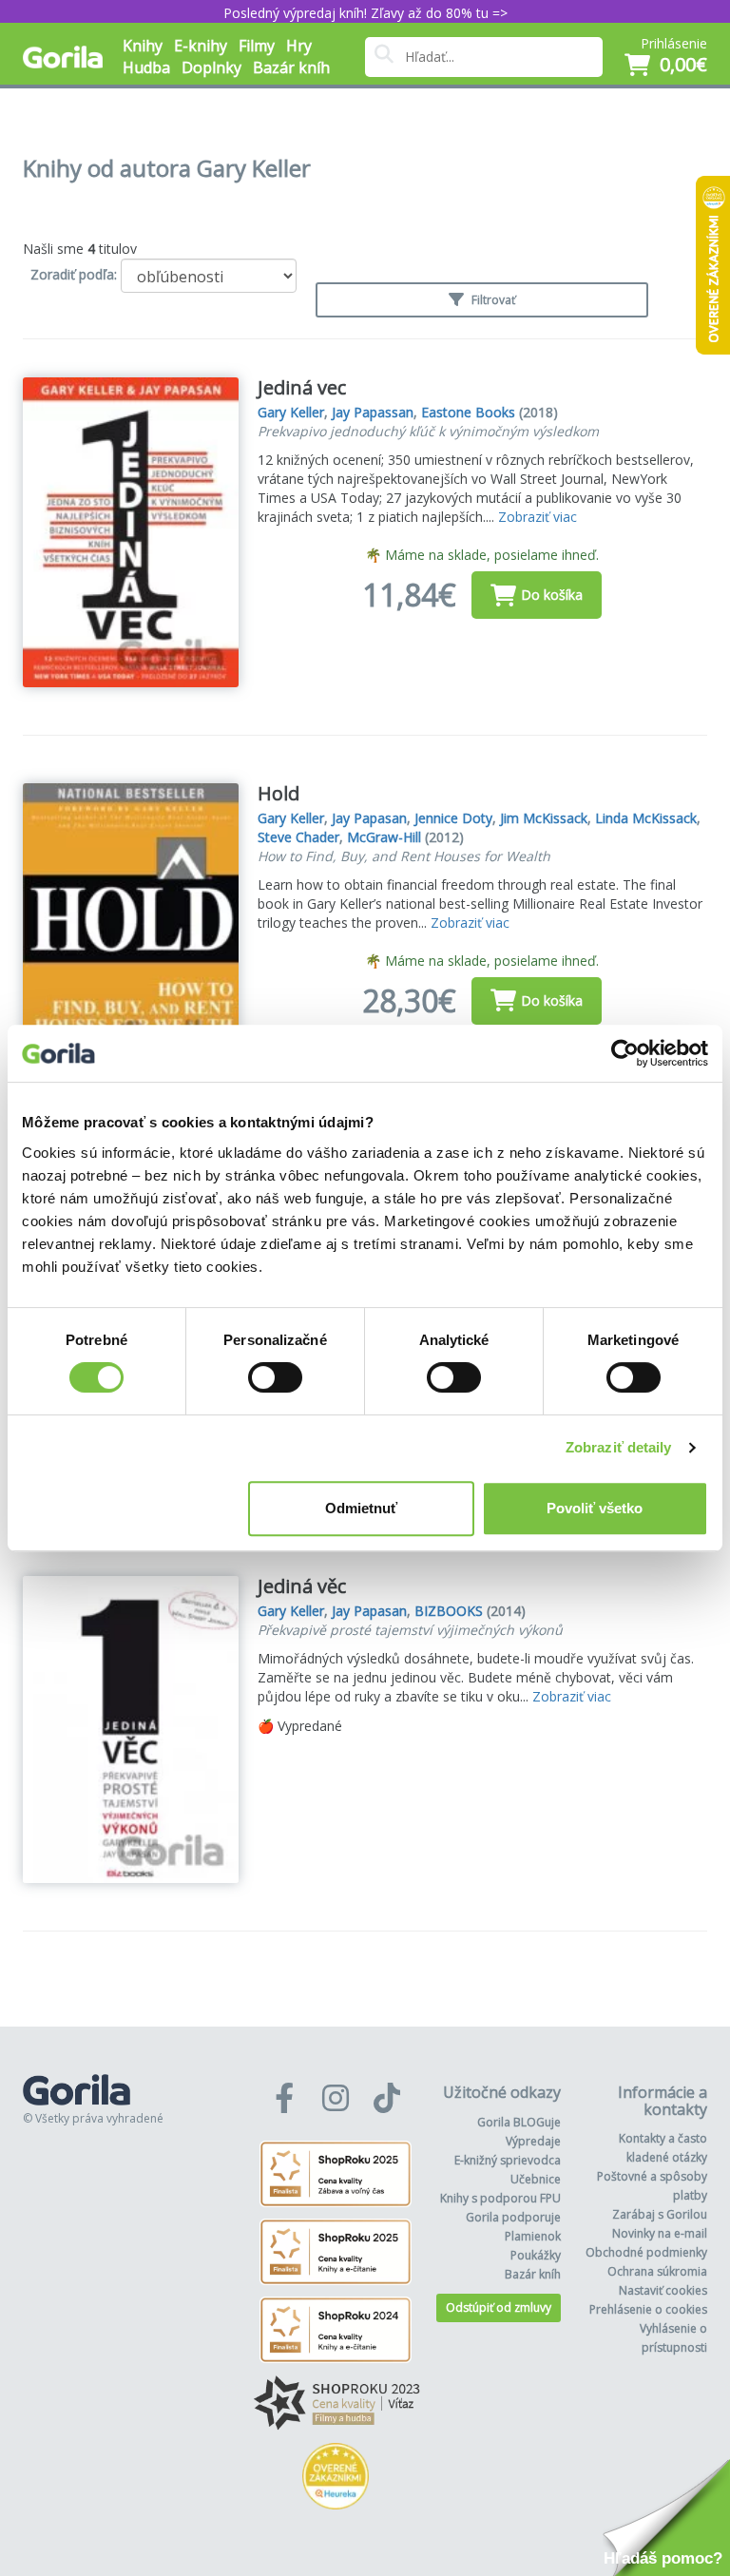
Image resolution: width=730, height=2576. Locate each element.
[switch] (275, 1377)
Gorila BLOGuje (519, 2122)
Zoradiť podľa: (74, 274)
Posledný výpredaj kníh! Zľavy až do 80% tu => (365, 13)
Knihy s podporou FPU (500, 2198)
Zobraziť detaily (619, 1447)
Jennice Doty (453, 818)
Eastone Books (468, 412)
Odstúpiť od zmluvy (499, 2307)
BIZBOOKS (449, 1611)
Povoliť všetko (595, 1508)
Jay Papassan (373, 412)
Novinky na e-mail (660, 2233)
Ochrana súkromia (657, 2271)
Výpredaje (533, 2141)
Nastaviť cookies (663, 2290)
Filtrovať (492, 300)
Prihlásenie (674, 43)
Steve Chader (298, 837)
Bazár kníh (291, 67)
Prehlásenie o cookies (648, 2309)
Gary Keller (291, 412)
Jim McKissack (544, 818)
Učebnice (536, 2179)
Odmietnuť (361, 1508)
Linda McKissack (646, 818)
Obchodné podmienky (646, 2252)
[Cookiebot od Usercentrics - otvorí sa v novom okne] (625, 1053)
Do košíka (552, 595)
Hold (279, 793)
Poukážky (536, 2255)
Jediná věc (302, 1586)
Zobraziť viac (538, 517)
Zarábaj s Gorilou (660, 2214)
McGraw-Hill (384, 837)
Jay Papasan (369, 818)
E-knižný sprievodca (508, 2160)
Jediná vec (302, 387)
